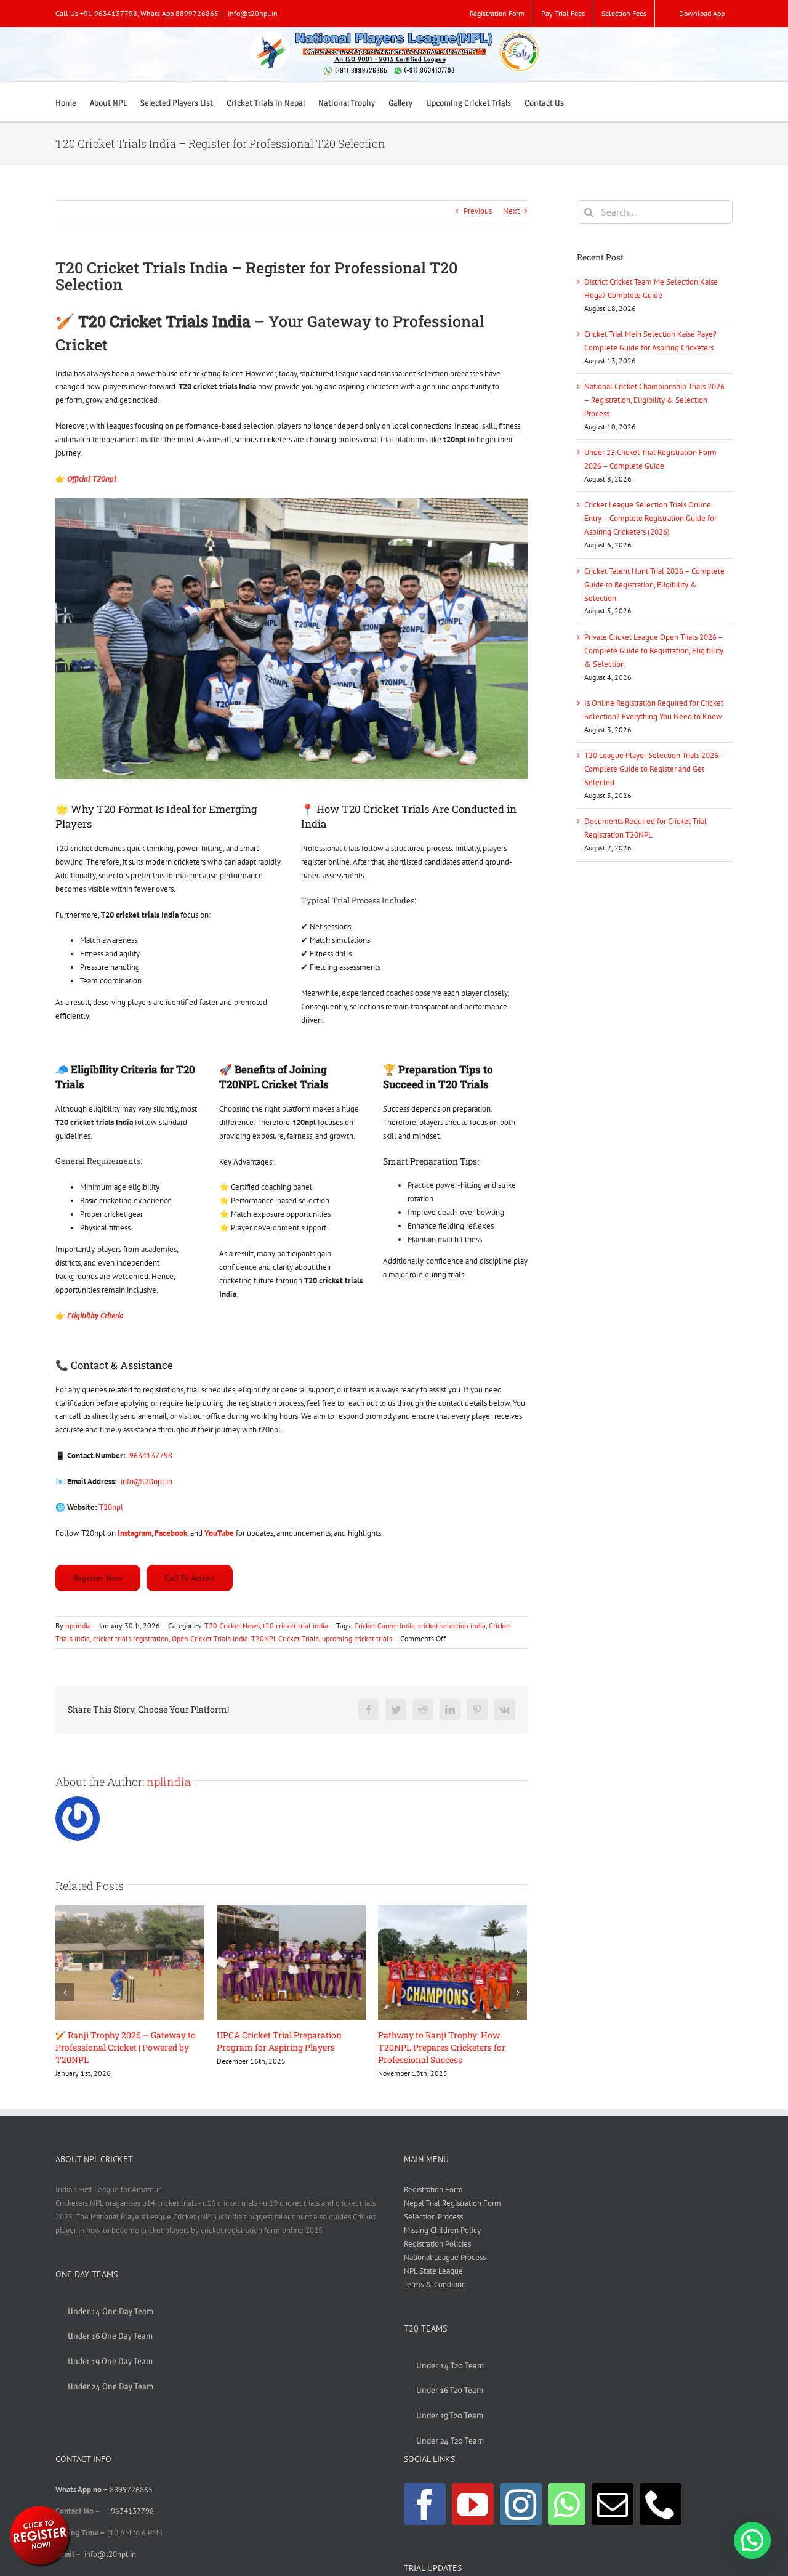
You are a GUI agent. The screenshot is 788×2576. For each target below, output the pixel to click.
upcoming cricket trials (357, 1638)
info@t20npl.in (253, 13)
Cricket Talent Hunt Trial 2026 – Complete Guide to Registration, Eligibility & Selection (654, 585)
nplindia (78, 1625)
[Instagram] (521, 2504)
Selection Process (433, 2217)
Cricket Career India (384, 1625)
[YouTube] (473, 2504)
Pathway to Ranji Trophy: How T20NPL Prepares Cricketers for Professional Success (280, 2047)
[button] (752, 2540)
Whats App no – (82, 2489)
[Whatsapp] (567, 2504)
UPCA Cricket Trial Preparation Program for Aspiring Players (118, 2041)
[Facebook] (425, 2504)
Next (511, 211)
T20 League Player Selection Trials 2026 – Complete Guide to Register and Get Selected (654, 769)
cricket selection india (452, 1625)
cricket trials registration (131, 1638)
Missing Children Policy (442, 2230)
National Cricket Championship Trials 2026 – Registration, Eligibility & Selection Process (654, 400)
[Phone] (661, 2504)
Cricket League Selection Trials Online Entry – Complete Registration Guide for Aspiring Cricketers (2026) (650, 518)
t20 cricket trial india (295, 1625)
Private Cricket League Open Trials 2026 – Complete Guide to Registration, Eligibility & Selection (654, 651)
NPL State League (433, 2271)
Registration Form (433, 2190)
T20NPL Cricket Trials (285, 1638)
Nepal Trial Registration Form (452, 2203)
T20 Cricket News (232, 1625)
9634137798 (151, 1456)
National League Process (445, 2257)
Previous (478, 211)
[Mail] (613, 2504)
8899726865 (131, 2489)
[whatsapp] (40, 2508)
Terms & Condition (435, 2284)
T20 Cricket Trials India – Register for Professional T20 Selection (447, 2041)
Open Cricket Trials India (210, 1638)
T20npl (111, 1507)
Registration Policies (437, 2244)
